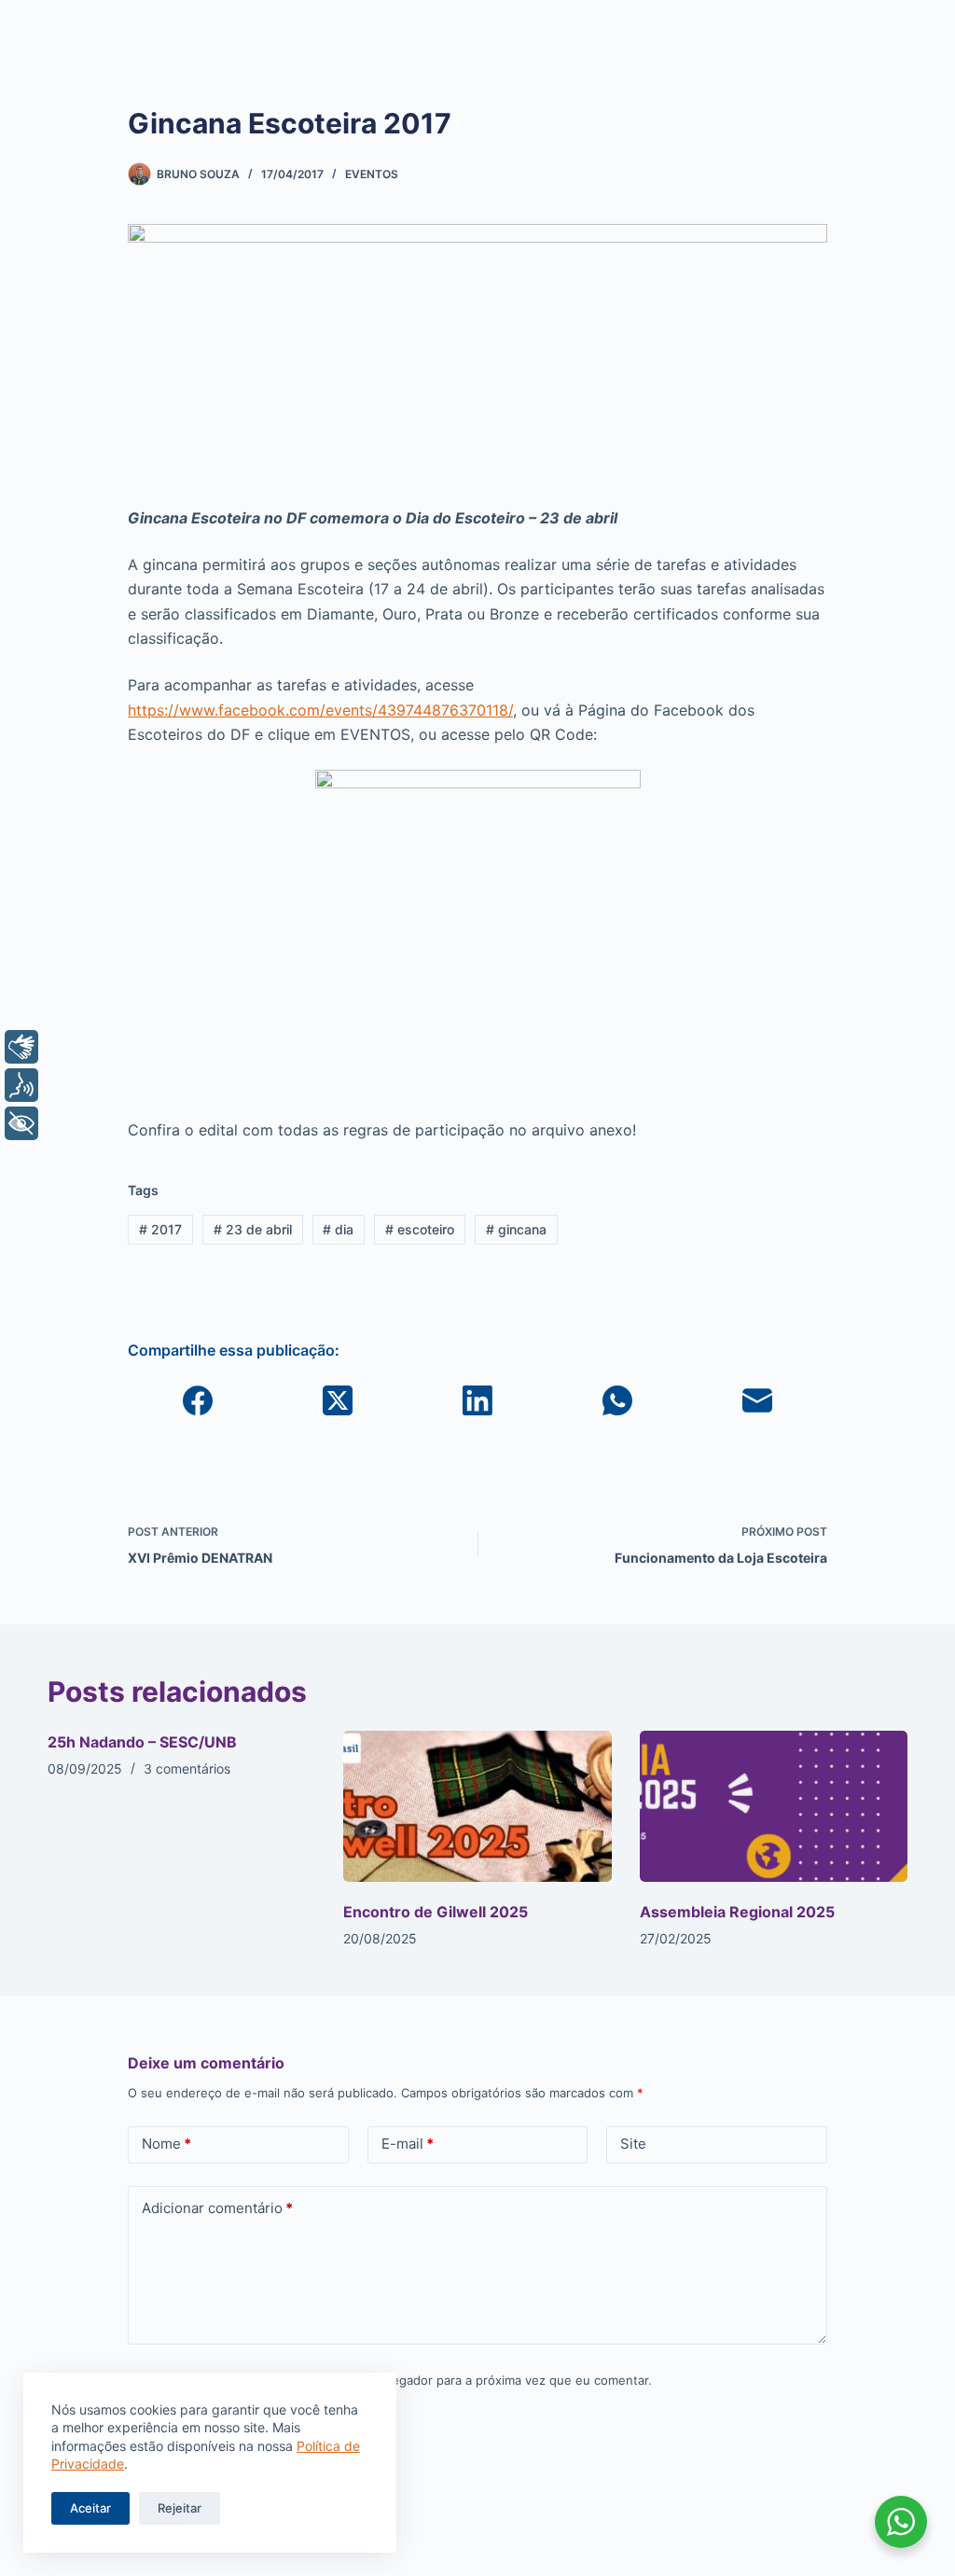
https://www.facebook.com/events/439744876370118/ (320, 710)
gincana (516, 1229)
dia (338, 1229)
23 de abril (253, 1229)
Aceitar (90, 2508)
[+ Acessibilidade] (21, 1123)
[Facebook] (198, 1400)
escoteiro (420, 1229)
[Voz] (21, 1085)
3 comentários (187, 1768)
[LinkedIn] (477, 1400)
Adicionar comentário (217, 2208)
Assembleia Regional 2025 (737, 1912)
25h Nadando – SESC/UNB (142, 1742)
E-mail (408, 2144)
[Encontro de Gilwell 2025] (477, 1806)
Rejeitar (180, 2508)
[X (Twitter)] (338, 1400)
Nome (166, 2144)
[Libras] (21, 1047)
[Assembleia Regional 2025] (774, 1806)
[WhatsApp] (617, 1400)
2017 (160, 1229)
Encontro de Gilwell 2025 (436, 1912)
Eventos (372, 174)
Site (633, 2144)
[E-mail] (757, 1400)
